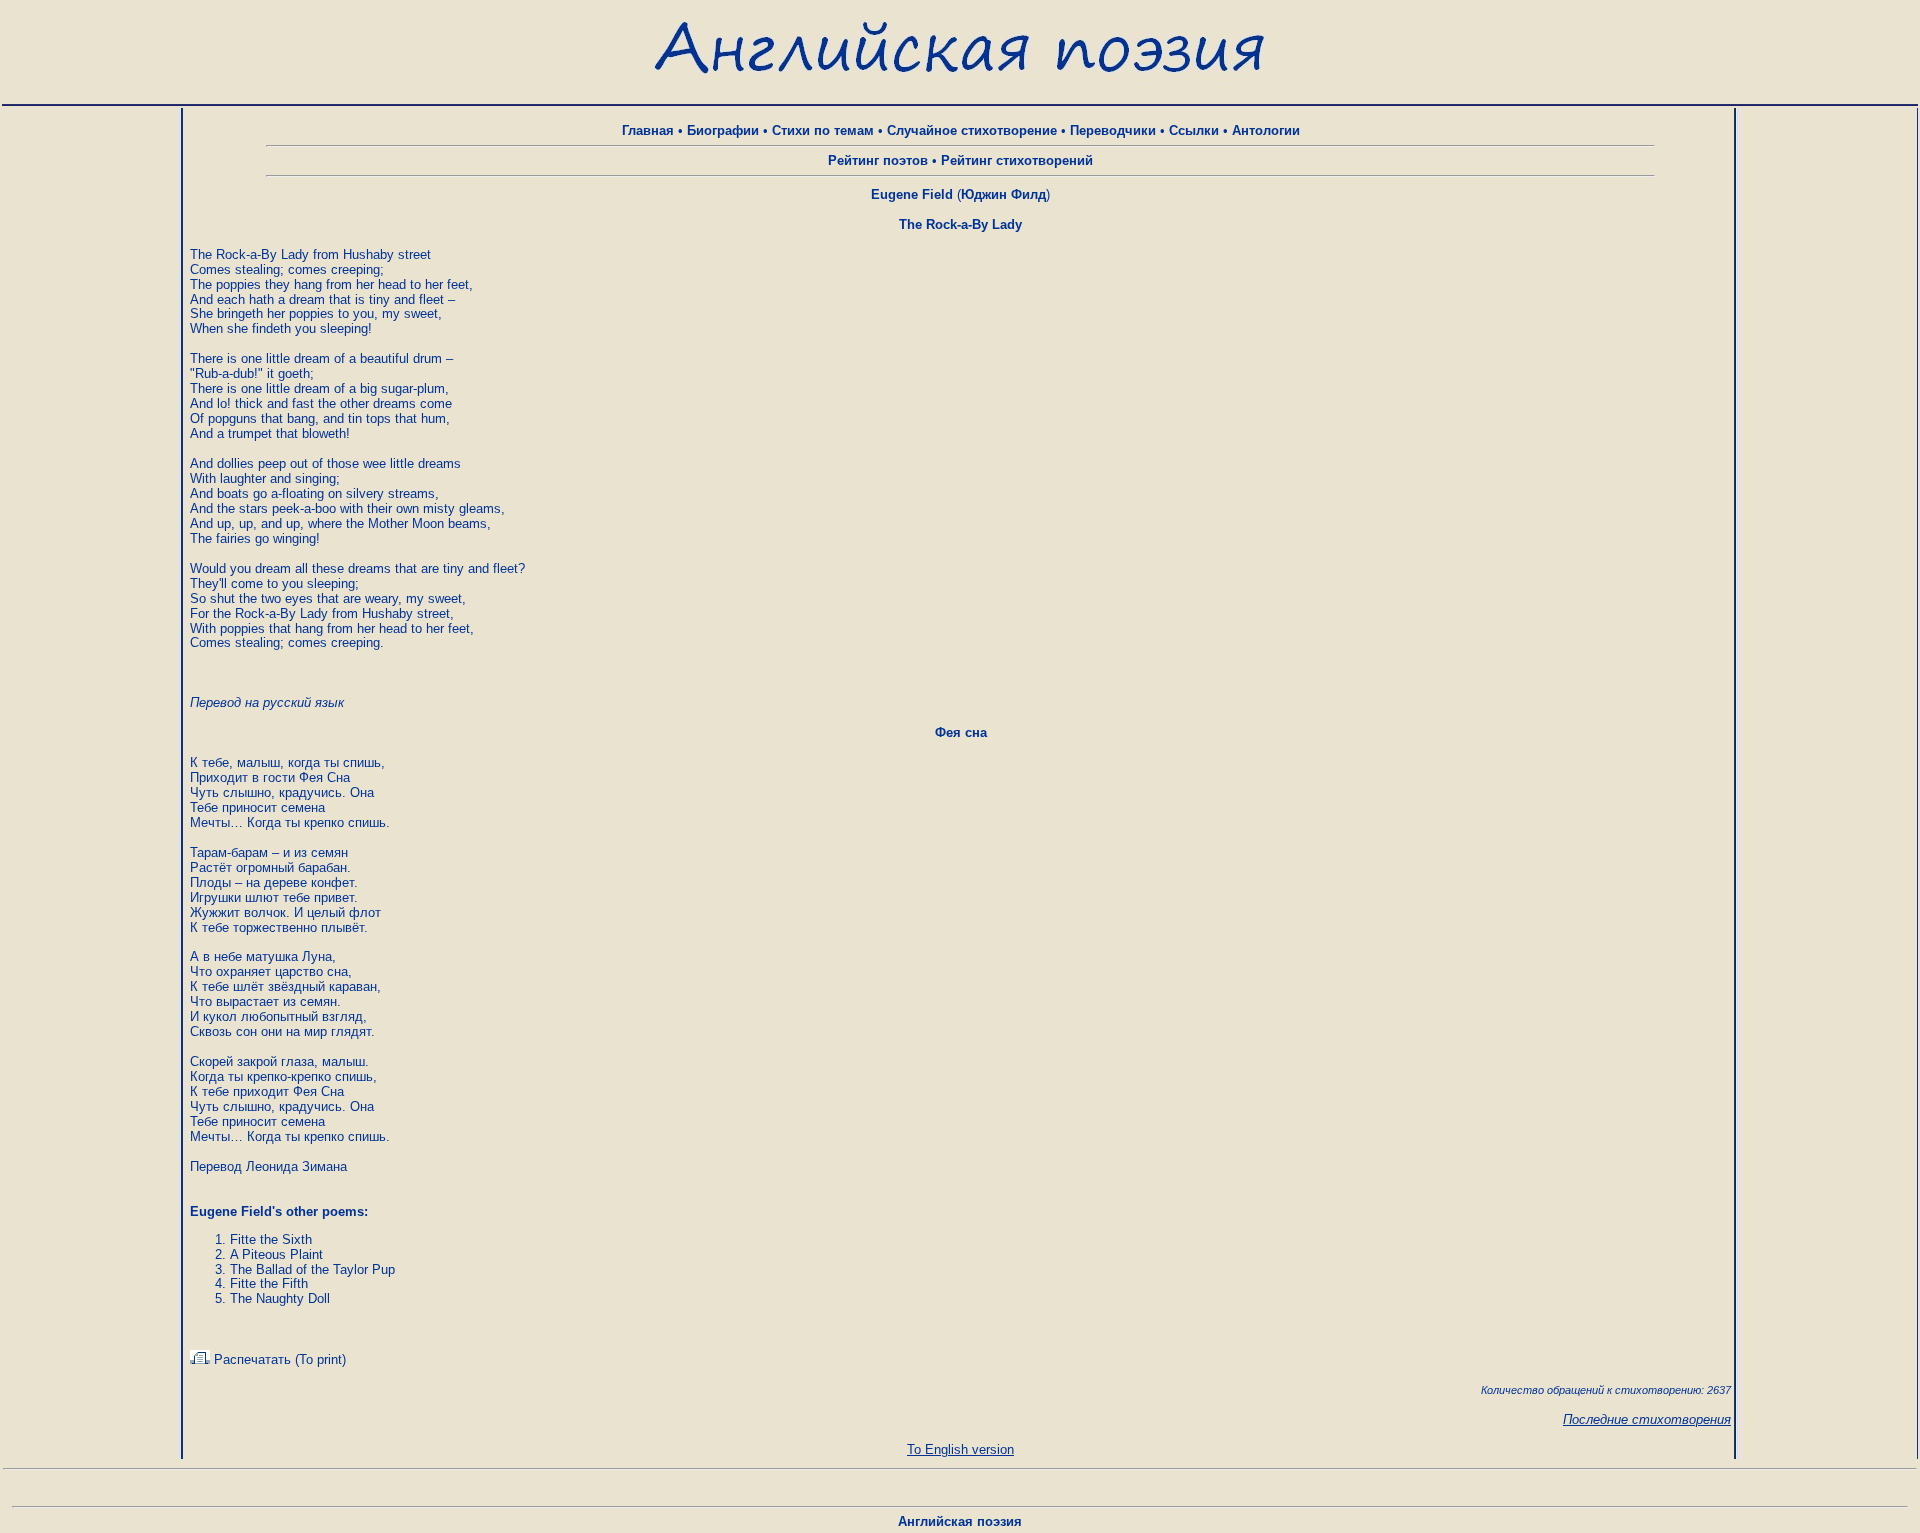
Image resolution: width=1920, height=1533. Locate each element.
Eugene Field (912, 194)
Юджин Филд (1003, 194)
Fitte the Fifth (269, 1283)
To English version (960, 1449)
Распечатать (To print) (278, 1359)
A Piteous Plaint (276, 1254)
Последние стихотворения (1647, 1419)
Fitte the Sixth (271, 1239)
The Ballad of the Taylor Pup (312, 1269)
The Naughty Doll (280, 1298)
